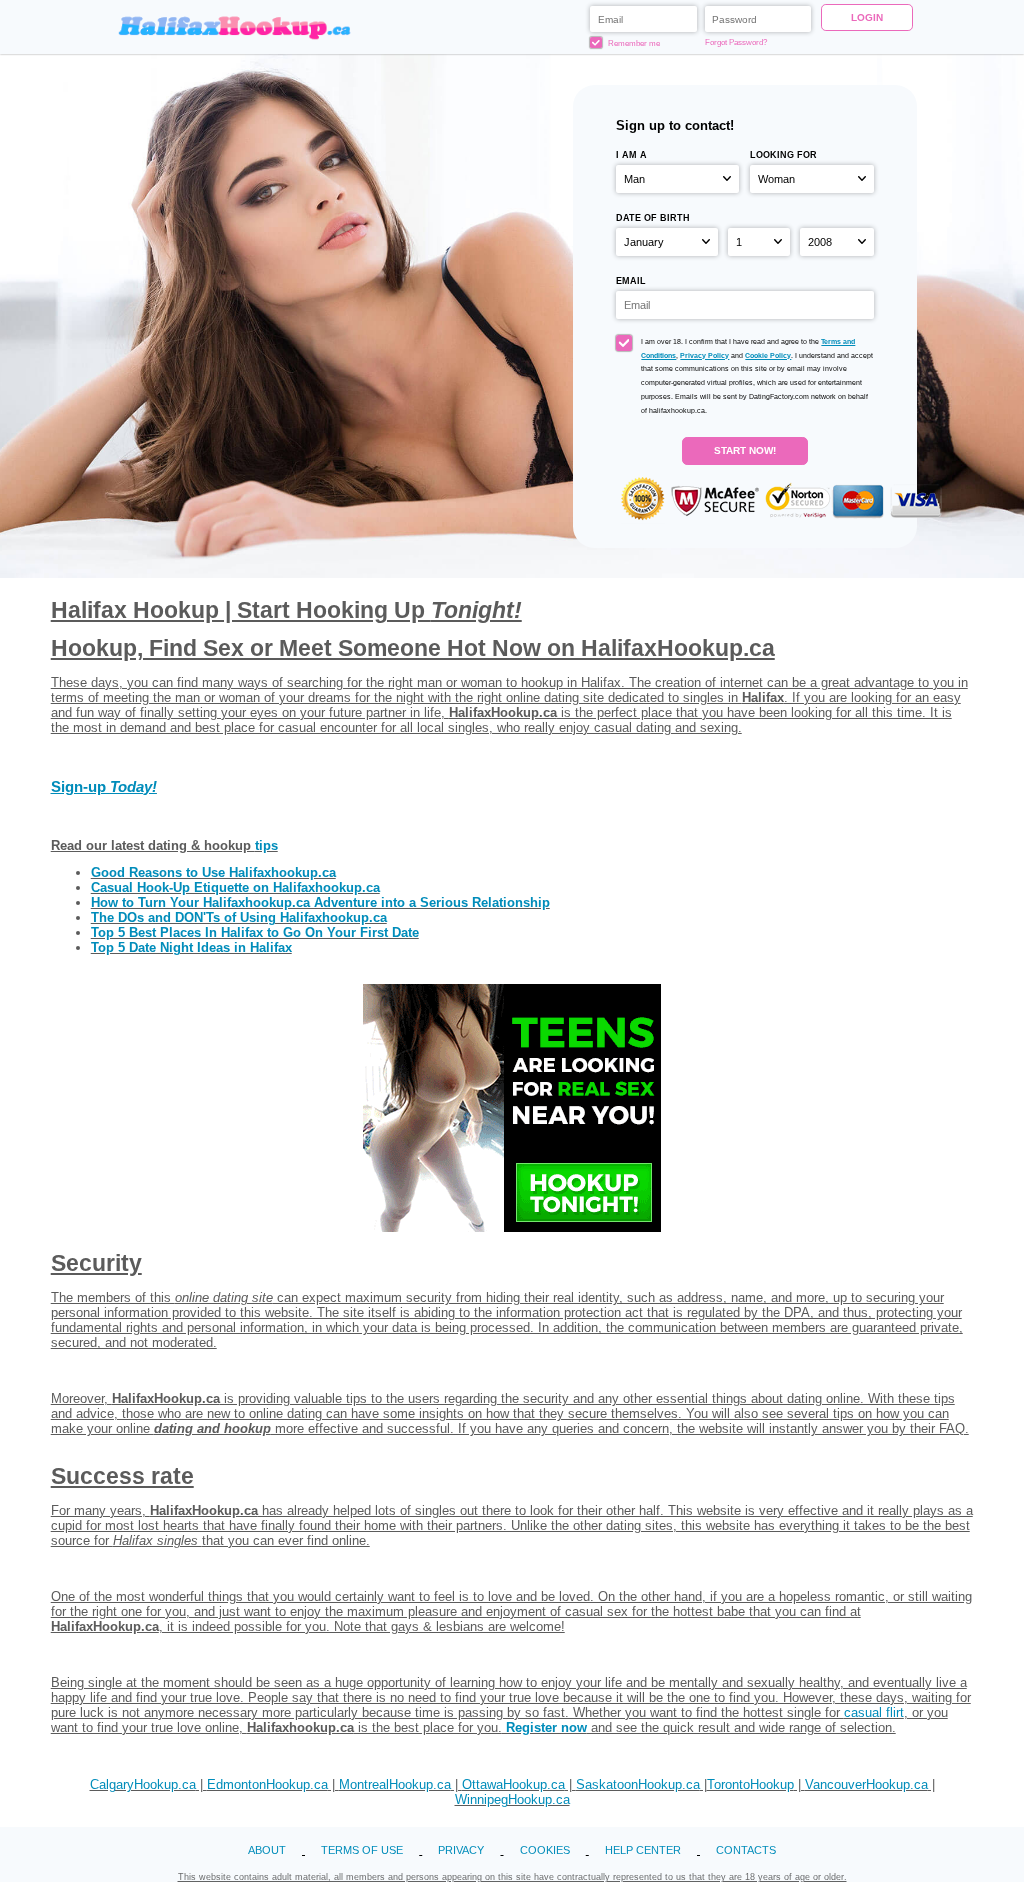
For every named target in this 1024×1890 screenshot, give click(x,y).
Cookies (545, 1850)
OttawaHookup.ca (513, 1784)
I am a (631, 154)
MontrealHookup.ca (395, 1784)
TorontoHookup (750, 1784)
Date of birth (653, 217)
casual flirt (874, 1712)
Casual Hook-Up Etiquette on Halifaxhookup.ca (235, 887)
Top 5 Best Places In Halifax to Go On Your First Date (255, 932)
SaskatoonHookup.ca (638, 1784)
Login (867, 17)
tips (266, 845)
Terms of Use (362, 1850)
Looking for (783, 154)
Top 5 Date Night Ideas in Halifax (191, 947)
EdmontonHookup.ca (267, 1784)
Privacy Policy (704, 355)
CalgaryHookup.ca (143, 1784)
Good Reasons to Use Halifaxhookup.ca (213, 872)
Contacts (746, 1850)
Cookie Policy (768, 355)
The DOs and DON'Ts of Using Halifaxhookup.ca (239, 917)
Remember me (633, 43)
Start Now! (745, 450)
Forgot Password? (736, 42)
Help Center (643, 1850)
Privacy (461, 1850)
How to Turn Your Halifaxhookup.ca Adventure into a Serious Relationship (320, 902)
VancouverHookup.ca (866, 1784)
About (267, 1850)
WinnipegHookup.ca (512, 1799)
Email (631, 280)
